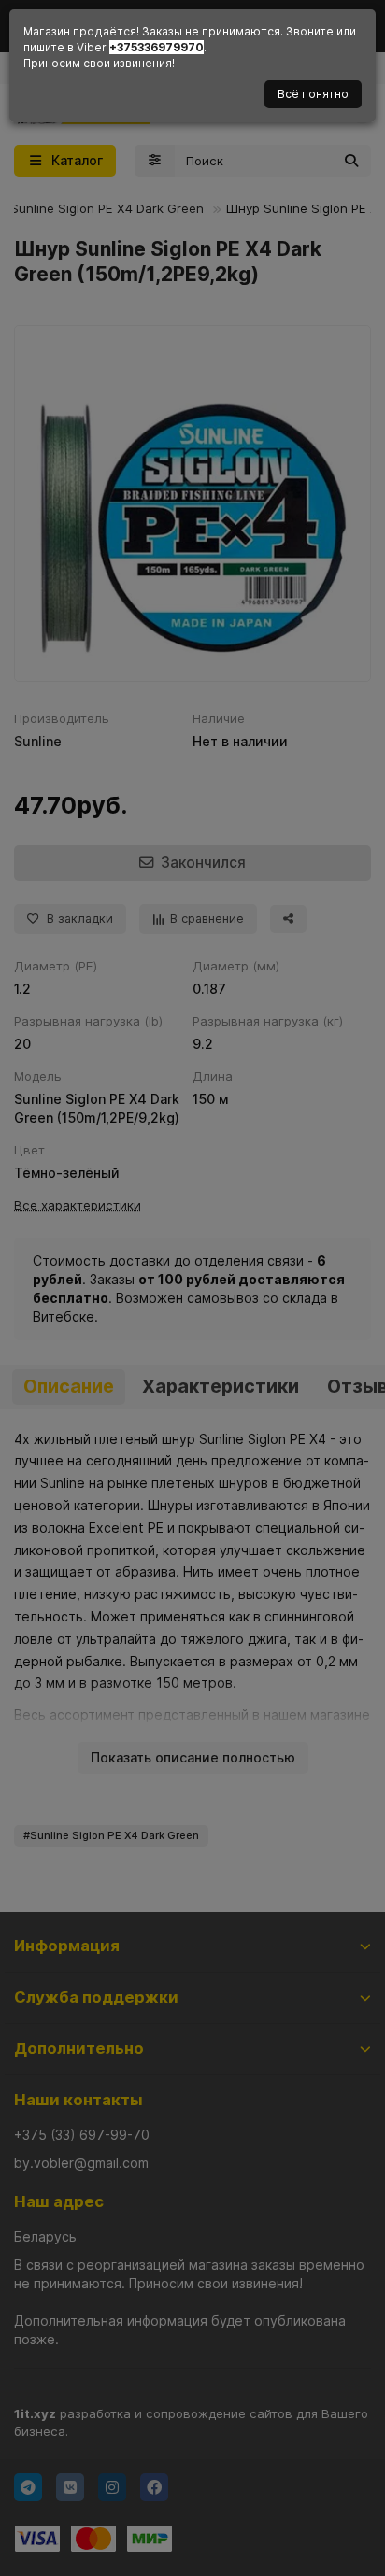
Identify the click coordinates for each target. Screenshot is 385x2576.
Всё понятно (313, 94)
